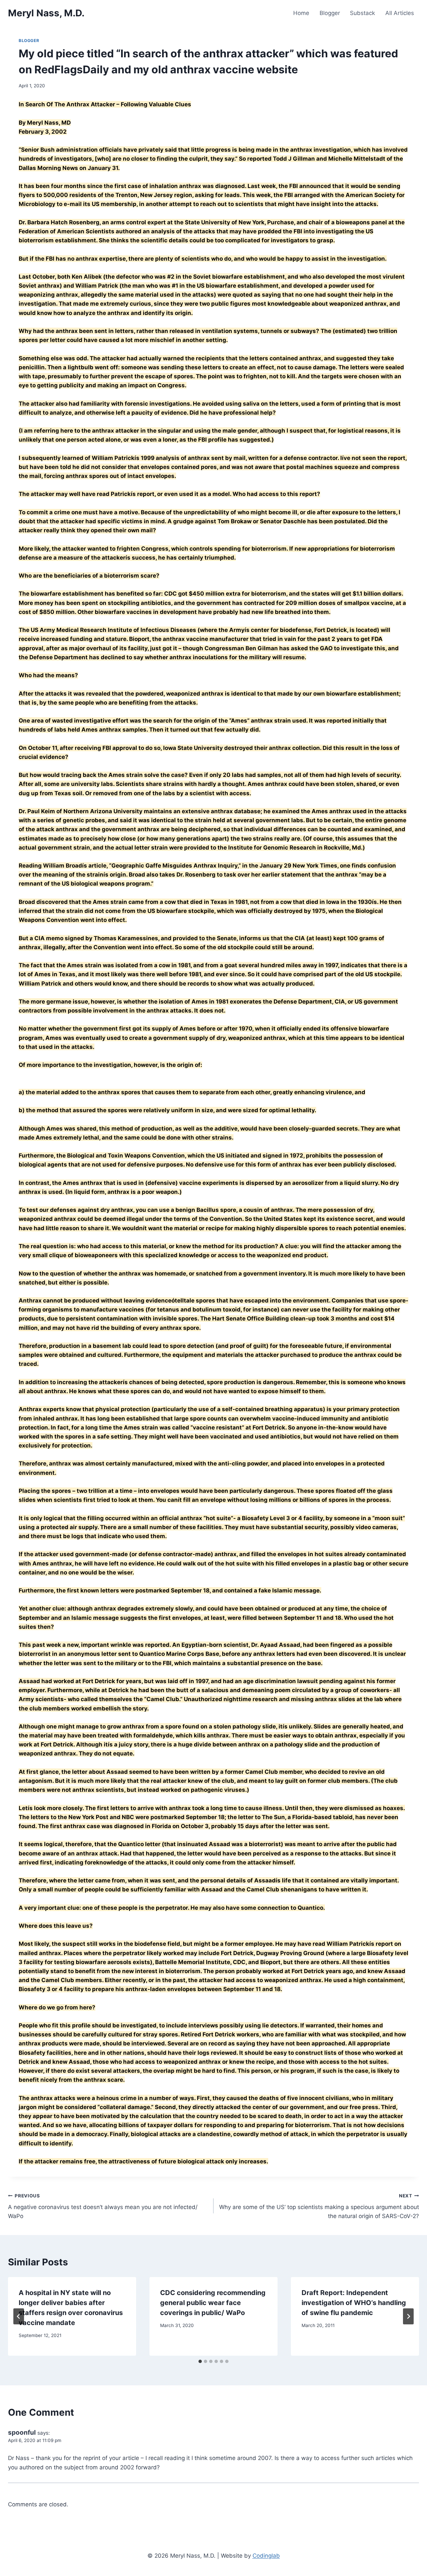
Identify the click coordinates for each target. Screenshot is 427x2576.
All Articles (400, 13)
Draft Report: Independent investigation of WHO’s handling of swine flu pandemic (354, 2303)
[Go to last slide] (19, 2316)
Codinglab (266, 2556)
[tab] (200, 2361)
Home (301, 13)
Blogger (330, 13)
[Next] (408, 2316)
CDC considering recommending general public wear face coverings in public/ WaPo (213, 2303)
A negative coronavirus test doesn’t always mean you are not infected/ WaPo (103, 2206)
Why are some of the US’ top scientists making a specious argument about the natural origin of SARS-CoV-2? (319, 2206)
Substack (362, 13)
